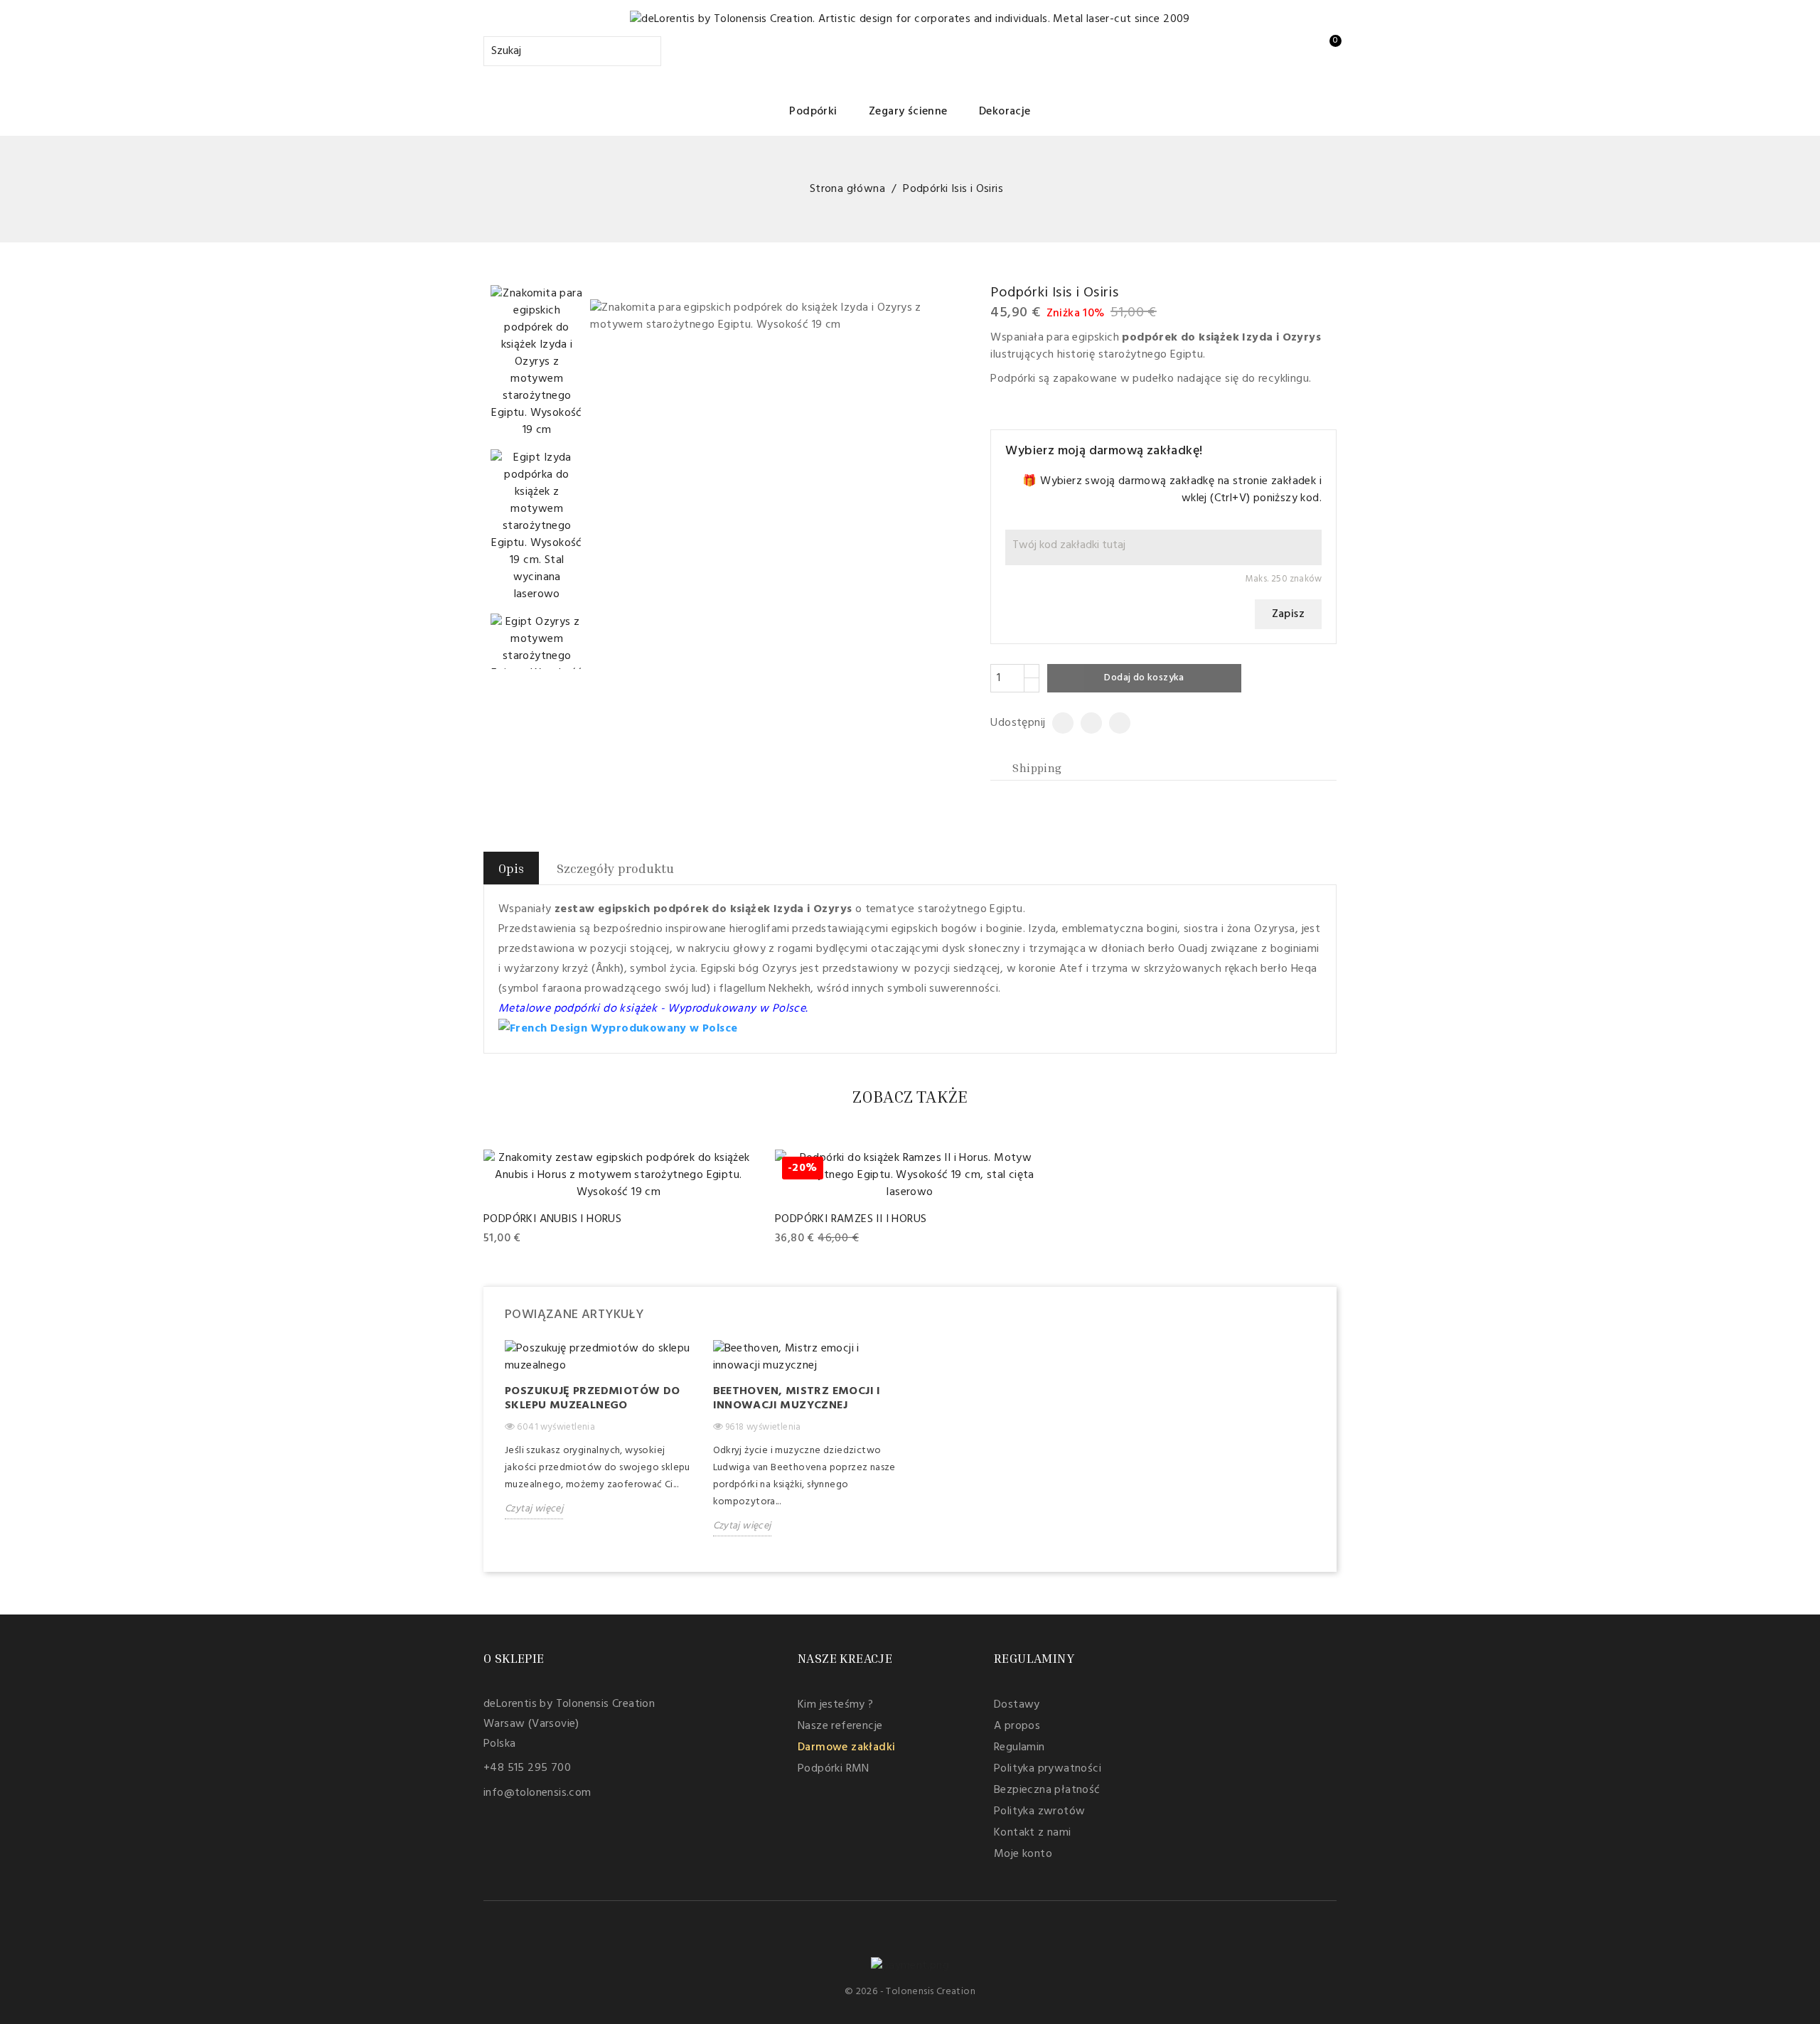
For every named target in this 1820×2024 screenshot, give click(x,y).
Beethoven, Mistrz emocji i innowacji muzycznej (797, 1398)
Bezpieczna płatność (1047, 1790)
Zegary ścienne (908, 112)
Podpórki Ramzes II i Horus (851, 1219)
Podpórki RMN (834, 1769)
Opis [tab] (511, 868)
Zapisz (1288, 614)
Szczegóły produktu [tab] (615, 868)
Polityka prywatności (1048, 1769)
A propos (1017, 1726)
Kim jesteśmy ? (836, 1705)
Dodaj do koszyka (1144, 678)
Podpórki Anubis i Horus (552, 1219)
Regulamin (1019, 1747)
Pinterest (1114, 723)
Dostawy (1017, 1705)
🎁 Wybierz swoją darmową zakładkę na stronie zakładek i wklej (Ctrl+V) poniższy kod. (1172, 490)
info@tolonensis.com (537, 1793)
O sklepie (514, 1658)
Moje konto (1023, 1854)
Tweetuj (1086, 723)
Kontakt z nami (1033, 1833)
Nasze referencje (840, 1726)
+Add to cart (518, 1239)
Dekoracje (1005, 112)
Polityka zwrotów (1039, 1811)
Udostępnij (1058, 723)
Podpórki (813, 112)
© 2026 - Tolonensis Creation (910, 1992)
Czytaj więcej (534, 1509)
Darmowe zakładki (846, 1747)
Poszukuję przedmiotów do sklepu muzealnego (593, 1398)
